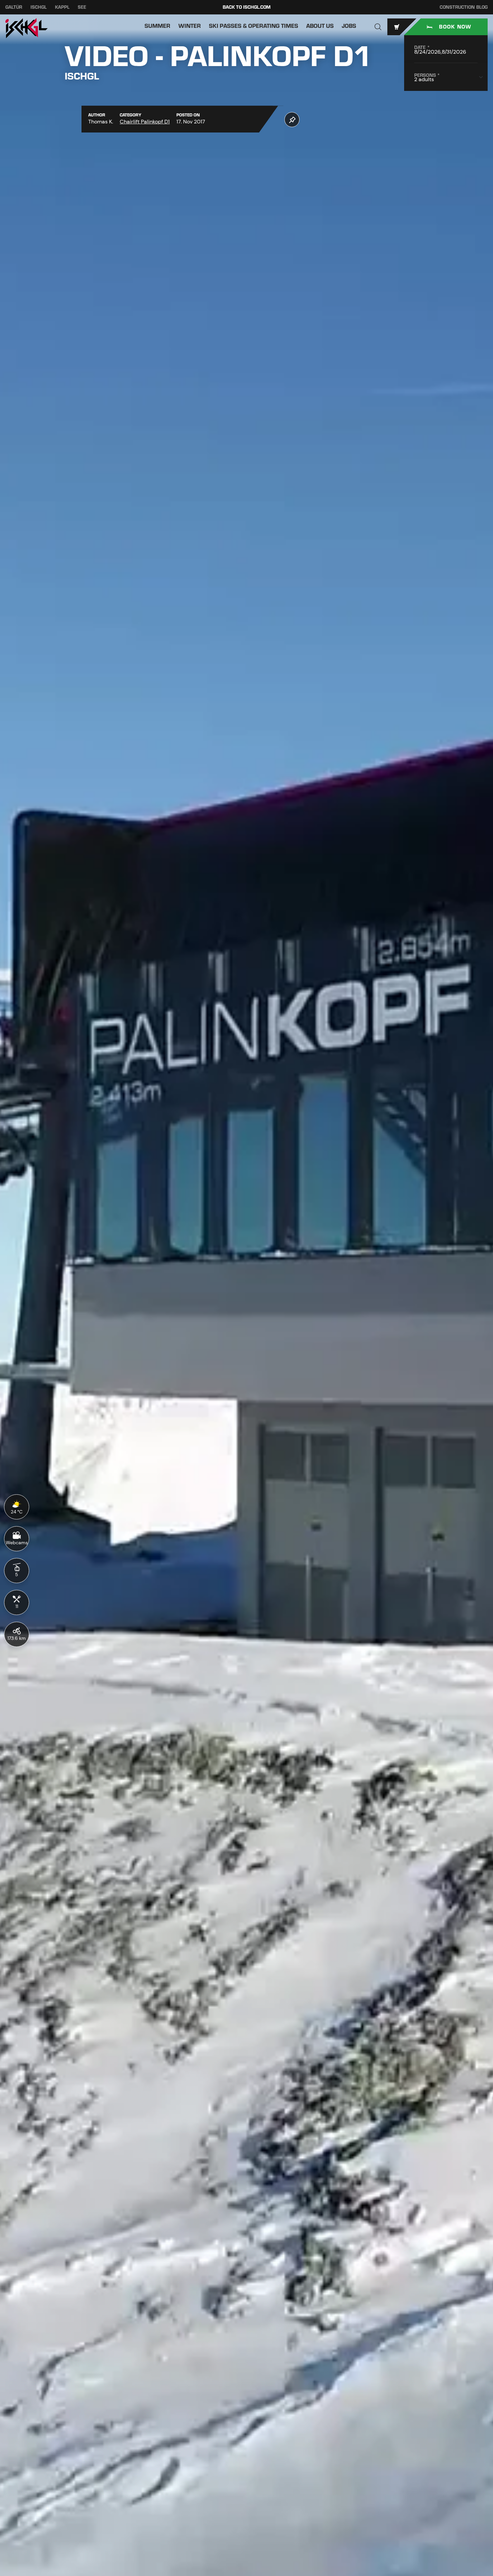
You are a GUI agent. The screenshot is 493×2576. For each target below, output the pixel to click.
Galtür (14, 7)
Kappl (62, 7)
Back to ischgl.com (247, 7)
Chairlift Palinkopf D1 (145, 122)
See (82, 7)
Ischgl (39, 7)
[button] (378, 27)
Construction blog (464, 7)
